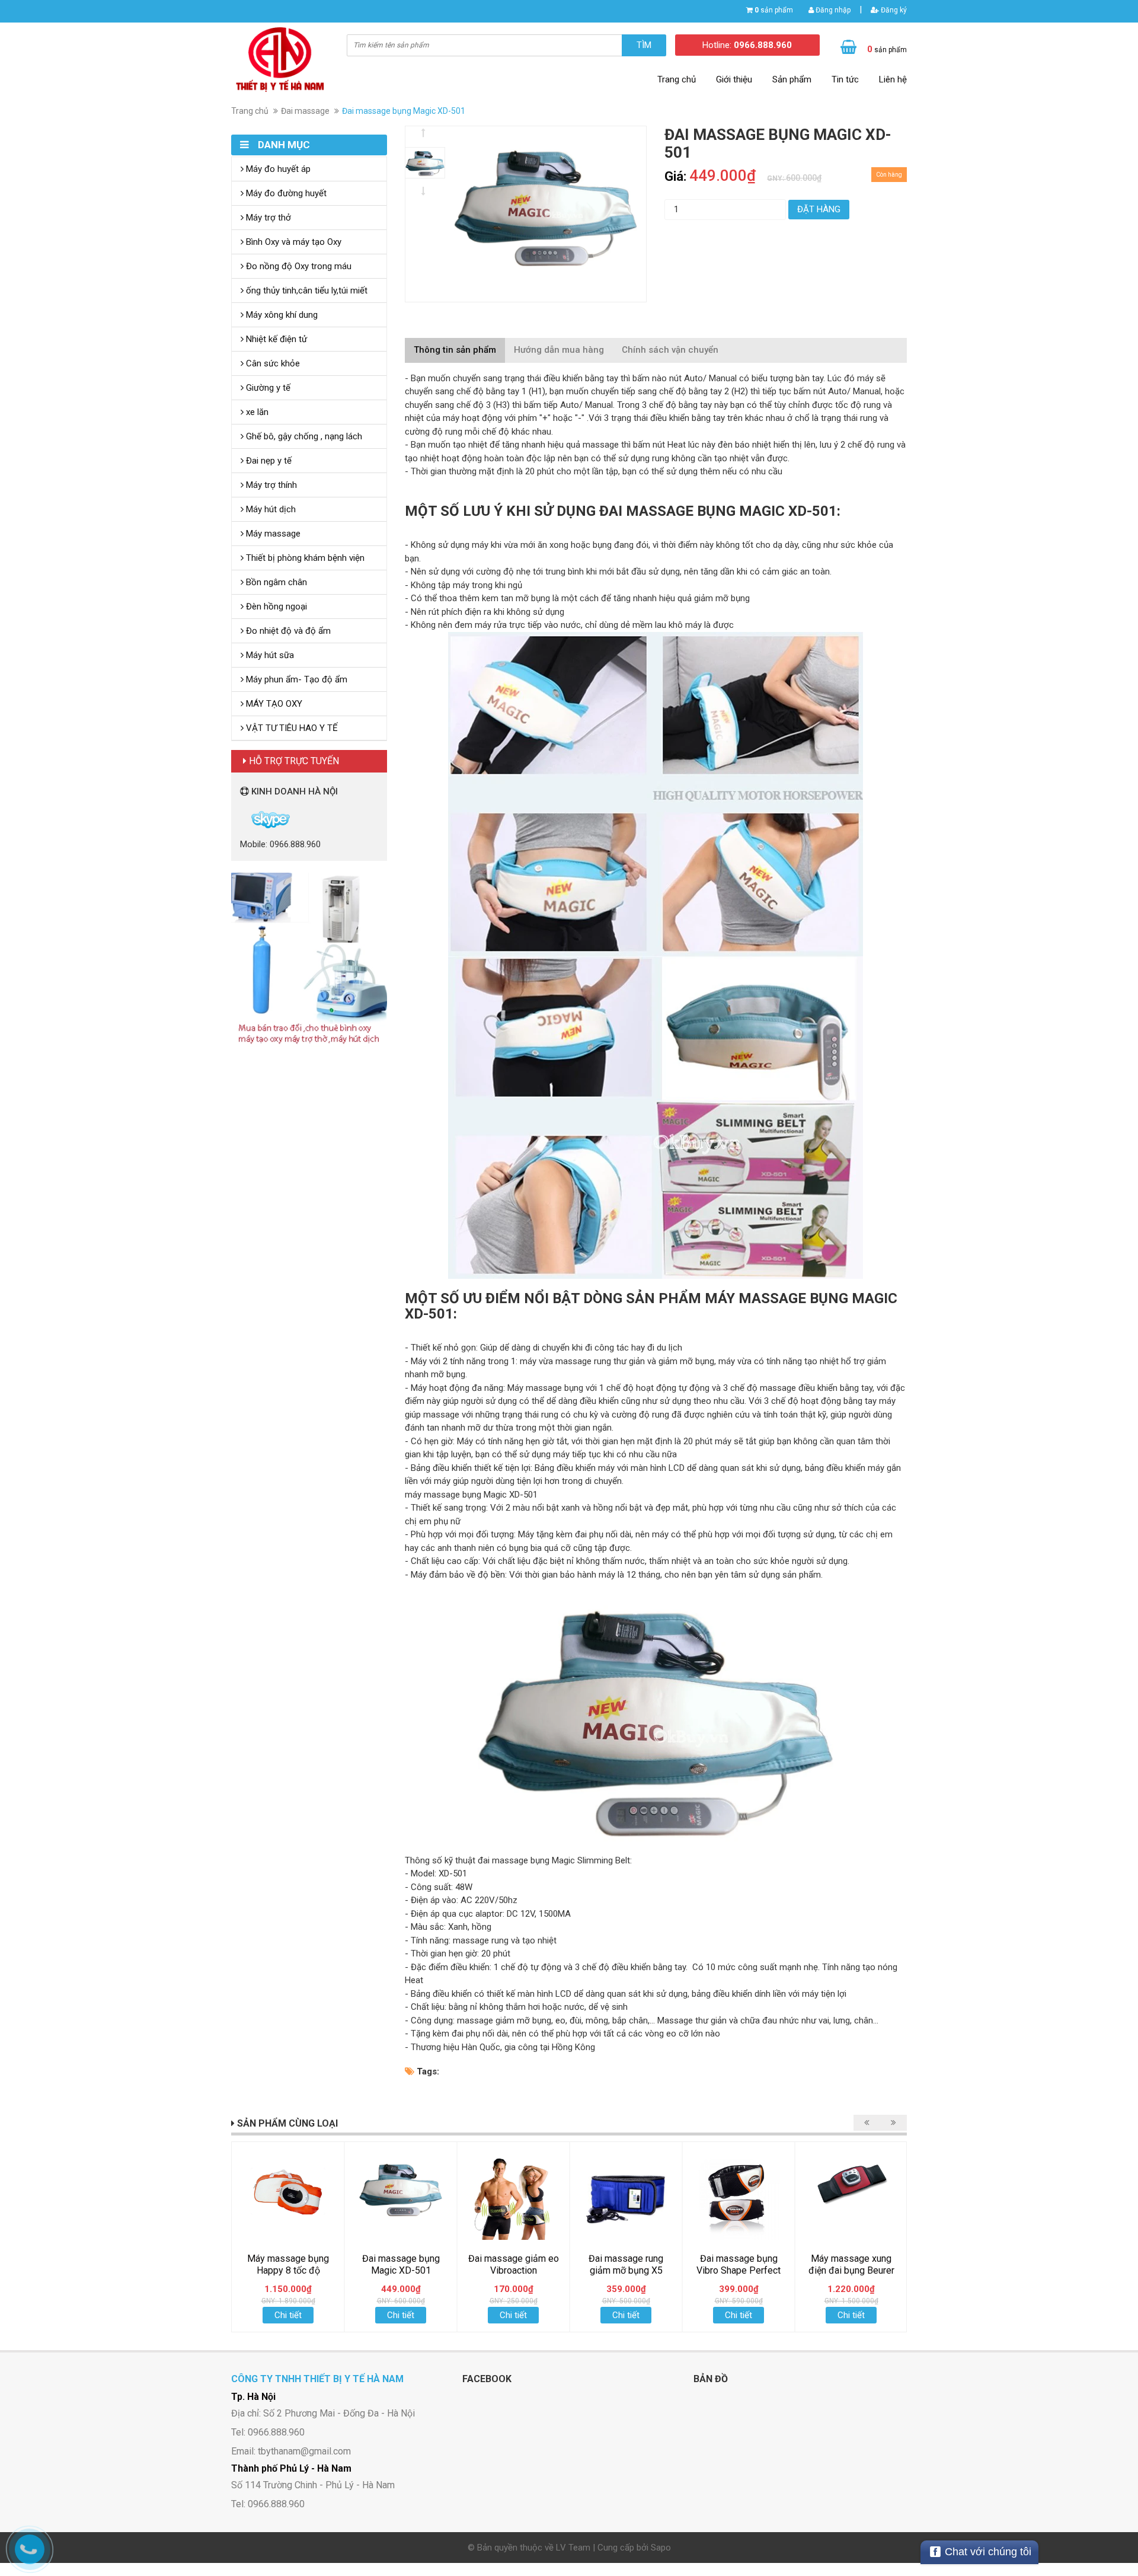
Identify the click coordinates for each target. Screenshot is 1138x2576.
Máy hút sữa (269, 655)
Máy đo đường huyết (285, 193)
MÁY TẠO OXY (273, 704)
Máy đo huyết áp (277, 169)
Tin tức (845, 79)
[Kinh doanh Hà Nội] (241, 819)
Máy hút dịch (270, 509)
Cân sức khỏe (272, 363)
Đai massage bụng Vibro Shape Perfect (739, 2264)
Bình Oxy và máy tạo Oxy (293, 242)
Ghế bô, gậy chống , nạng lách (303, 436)
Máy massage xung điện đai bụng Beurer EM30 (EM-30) (851, 2270)
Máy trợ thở (267, 218)
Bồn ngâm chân (275, 582)
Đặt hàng (819, 209)
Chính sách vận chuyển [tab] (670, 350)
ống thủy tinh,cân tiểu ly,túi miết (306, 291)
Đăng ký (893, 10)
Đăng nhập (832, 10)
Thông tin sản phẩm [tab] (455, 350)
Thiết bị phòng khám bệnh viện (304, 558)
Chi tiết (288, 2315)
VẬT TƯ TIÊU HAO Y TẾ (291, 728)
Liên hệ (893, 79)
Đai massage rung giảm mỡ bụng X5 (626, 2264)
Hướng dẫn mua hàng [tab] (559, 350)
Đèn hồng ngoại (275, 607)
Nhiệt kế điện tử (275, 339)
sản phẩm (774, 10)
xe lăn (256, 412)
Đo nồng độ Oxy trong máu (298, 266)
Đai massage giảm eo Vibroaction (514, 2264)
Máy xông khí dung (281, 315)
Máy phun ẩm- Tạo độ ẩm (295, 679)
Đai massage (305, 111)
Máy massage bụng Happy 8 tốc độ (288, 2264)
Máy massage (272, 534)
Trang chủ (677, 79)
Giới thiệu (734, 79)
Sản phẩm (792, 79)
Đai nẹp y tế (268, 461)
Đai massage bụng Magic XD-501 (401, 2264)
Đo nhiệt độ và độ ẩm (287, 631)
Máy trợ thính (270, 485)
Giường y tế (267, 388)
